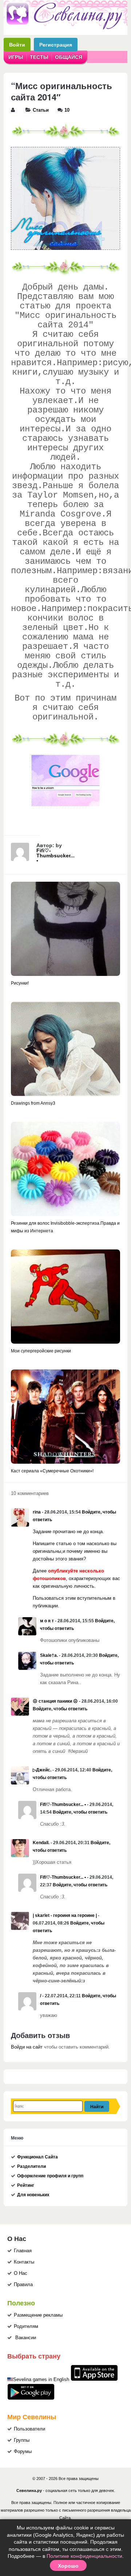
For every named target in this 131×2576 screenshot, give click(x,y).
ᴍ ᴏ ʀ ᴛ (47, 1621)
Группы (22, 2440)
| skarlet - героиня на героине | (65, 1915)
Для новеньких (33, 2195)
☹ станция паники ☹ (55, 1701)
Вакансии (26, 2338)
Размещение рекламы (38, 2315)
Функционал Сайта (37, 2157)
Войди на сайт (27, 2047)
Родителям (26, 2326)
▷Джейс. (42, 1770)
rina (37, 1512)
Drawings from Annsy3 (33, 1103)
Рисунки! (20, 983)
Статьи (41, 110)
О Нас (21, 2273)
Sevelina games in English (41, 2380)
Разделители (31, 2166)
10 (67, 110)
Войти (17, 45)
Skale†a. (49, 1655)
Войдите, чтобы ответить (60, 1709)
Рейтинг (26, 2185)
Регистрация (56, 45)
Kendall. (41, 1843)
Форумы (23, 2452)
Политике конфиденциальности (84, 2556)
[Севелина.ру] (65, 28)
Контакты (24, 2262)
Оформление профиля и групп (50, 2176)
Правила (23, 2285)
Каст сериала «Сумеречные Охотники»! (52, 1471)
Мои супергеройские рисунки (41, 1351)
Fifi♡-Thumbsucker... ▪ (55, 856)
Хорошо (68, 2565)
